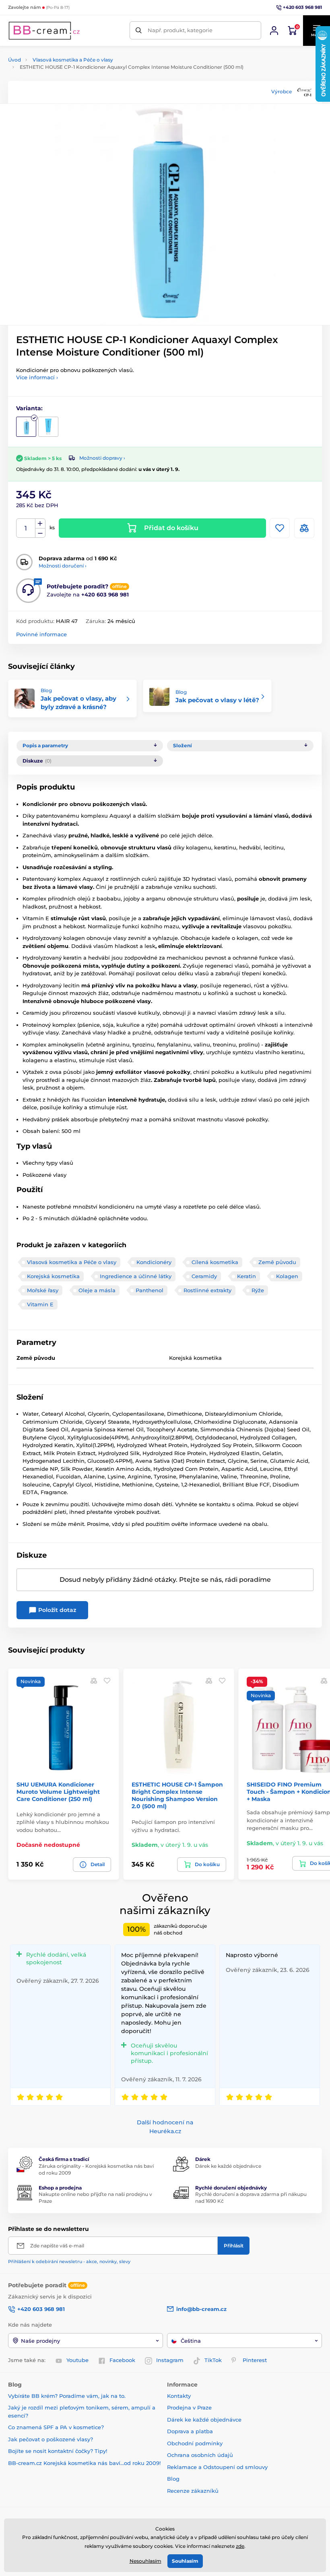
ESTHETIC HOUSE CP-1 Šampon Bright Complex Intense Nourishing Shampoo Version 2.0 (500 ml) (177, 1796)
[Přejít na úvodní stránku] (44, 31)
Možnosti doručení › (63, 566)
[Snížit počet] (40, 533)
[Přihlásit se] (274, 31)
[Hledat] (139, 30)
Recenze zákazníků (193, 2491)
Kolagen (287, 1276)
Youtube (77, 2360)
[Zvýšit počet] (40, 524)
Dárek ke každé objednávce (228, 2166)
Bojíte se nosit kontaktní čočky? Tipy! (58, 2451)
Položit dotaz (56, 1610)
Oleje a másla (97, 1290)
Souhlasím (185, 2561)
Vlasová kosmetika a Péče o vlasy (73, 60)
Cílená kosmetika (215, 1262)
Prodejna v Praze (189, 2407)
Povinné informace (41, 634)
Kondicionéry (154, 1262)
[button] (107, 1681)
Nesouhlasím (145, 2561)
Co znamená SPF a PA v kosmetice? (56, 2427)
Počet (26, 528)
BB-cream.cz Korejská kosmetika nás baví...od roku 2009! (84, 2463)
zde (240, 2546)
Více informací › (37, 377)
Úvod (14, 60)
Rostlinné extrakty (207, 1290)
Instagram (170, 2360)
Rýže (258, 1290)
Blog (173, 2479)
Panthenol (150, 1290)
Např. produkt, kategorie (180, 30)
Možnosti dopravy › (102, 458)
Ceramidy (204, 1276)
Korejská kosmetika (53, 1276)
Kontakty (179, 2396)
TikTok (213, 2360)
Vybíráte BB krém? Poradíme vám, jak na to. (67, 2396)
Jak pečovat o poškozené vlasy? (51, 2439)
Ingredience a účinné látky (136, 1276)
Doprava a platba (190, 2431)
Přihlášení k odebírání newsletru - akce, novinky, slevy (69, 2261)
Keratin (246, 1276)
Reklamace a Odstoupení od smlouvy (217, 2467)
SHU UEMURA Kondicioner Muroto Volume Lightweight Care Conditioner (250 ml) (58, 1792)
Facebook (122, 2360)
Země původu (277, 1262)
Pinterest (255, 2360)
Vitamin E (40, 1304)
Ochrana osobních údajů (200, 2455)
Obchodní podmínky (195, 2443)
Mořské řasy (43, 1290)
